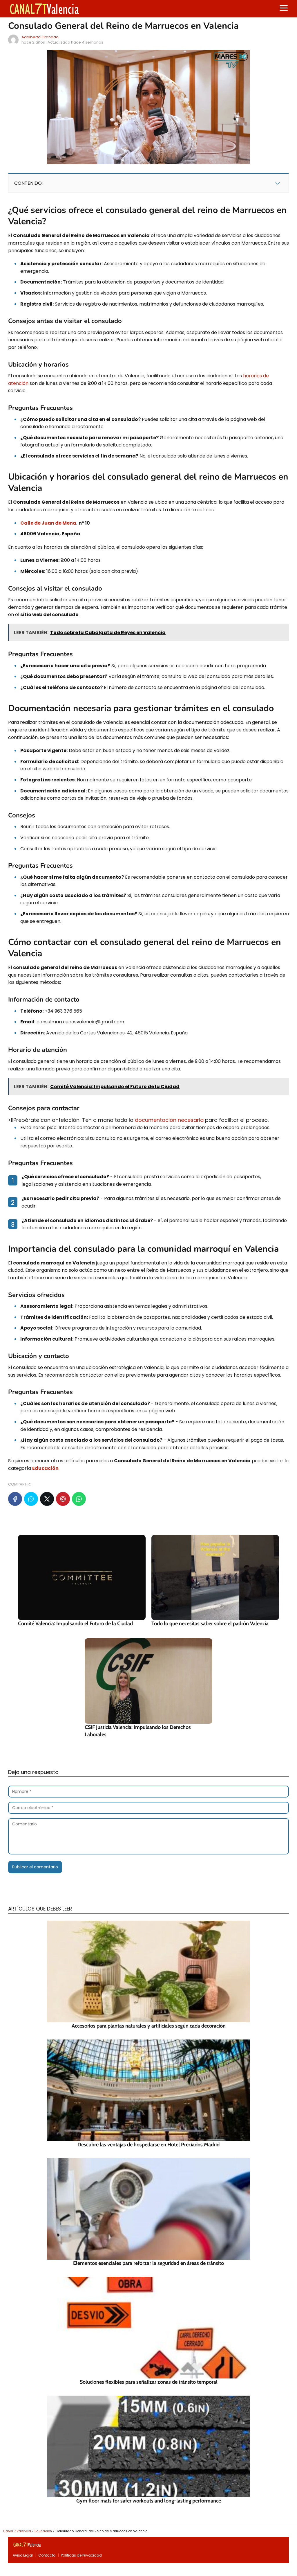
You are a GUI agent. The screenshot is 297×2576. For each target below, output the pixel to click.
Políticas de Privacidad (81, 2555)
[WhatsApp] (79, 1499)
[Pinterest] (63, 1499)
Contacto (47, 2555)
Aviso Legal (23, 2555)
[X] (47, 1499)
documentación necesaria (169, 1120)
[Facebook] (15, 1499)
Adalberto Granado (40, 37)
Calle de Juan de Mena (48, 523)
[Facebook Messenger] (31, 1499)
